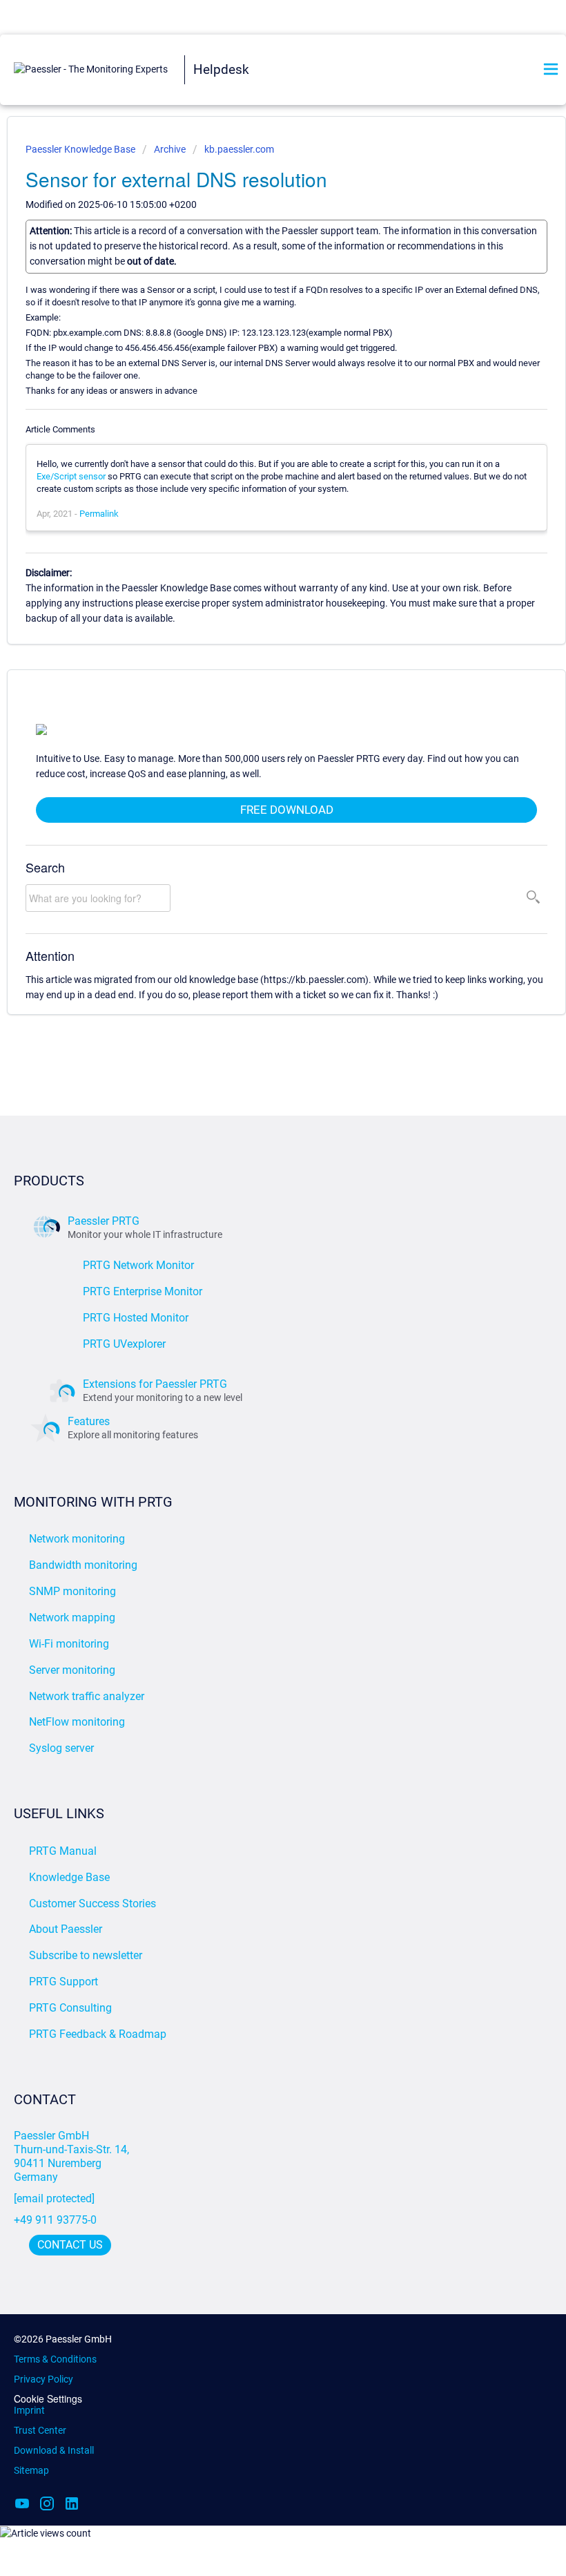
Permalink (99, 514)
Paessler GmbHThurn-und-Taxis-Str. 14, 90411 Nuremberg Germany (73, 2156)
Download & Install (54, 2450)
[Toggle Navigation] (551, 70)
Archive (170, 149)
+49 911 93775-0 (55, 2220)
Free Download (287, 810)
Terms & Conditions (55, 2359)
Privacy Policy (43, 2379)
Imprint (29, 2410)
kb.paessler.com (239, 149)
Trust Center (40, 2430)
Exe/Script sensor (71, 476)
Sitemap (31, 2470)
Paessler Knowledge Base (81, 149)
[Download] (257, 1315)
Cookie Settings (48, 2399)
